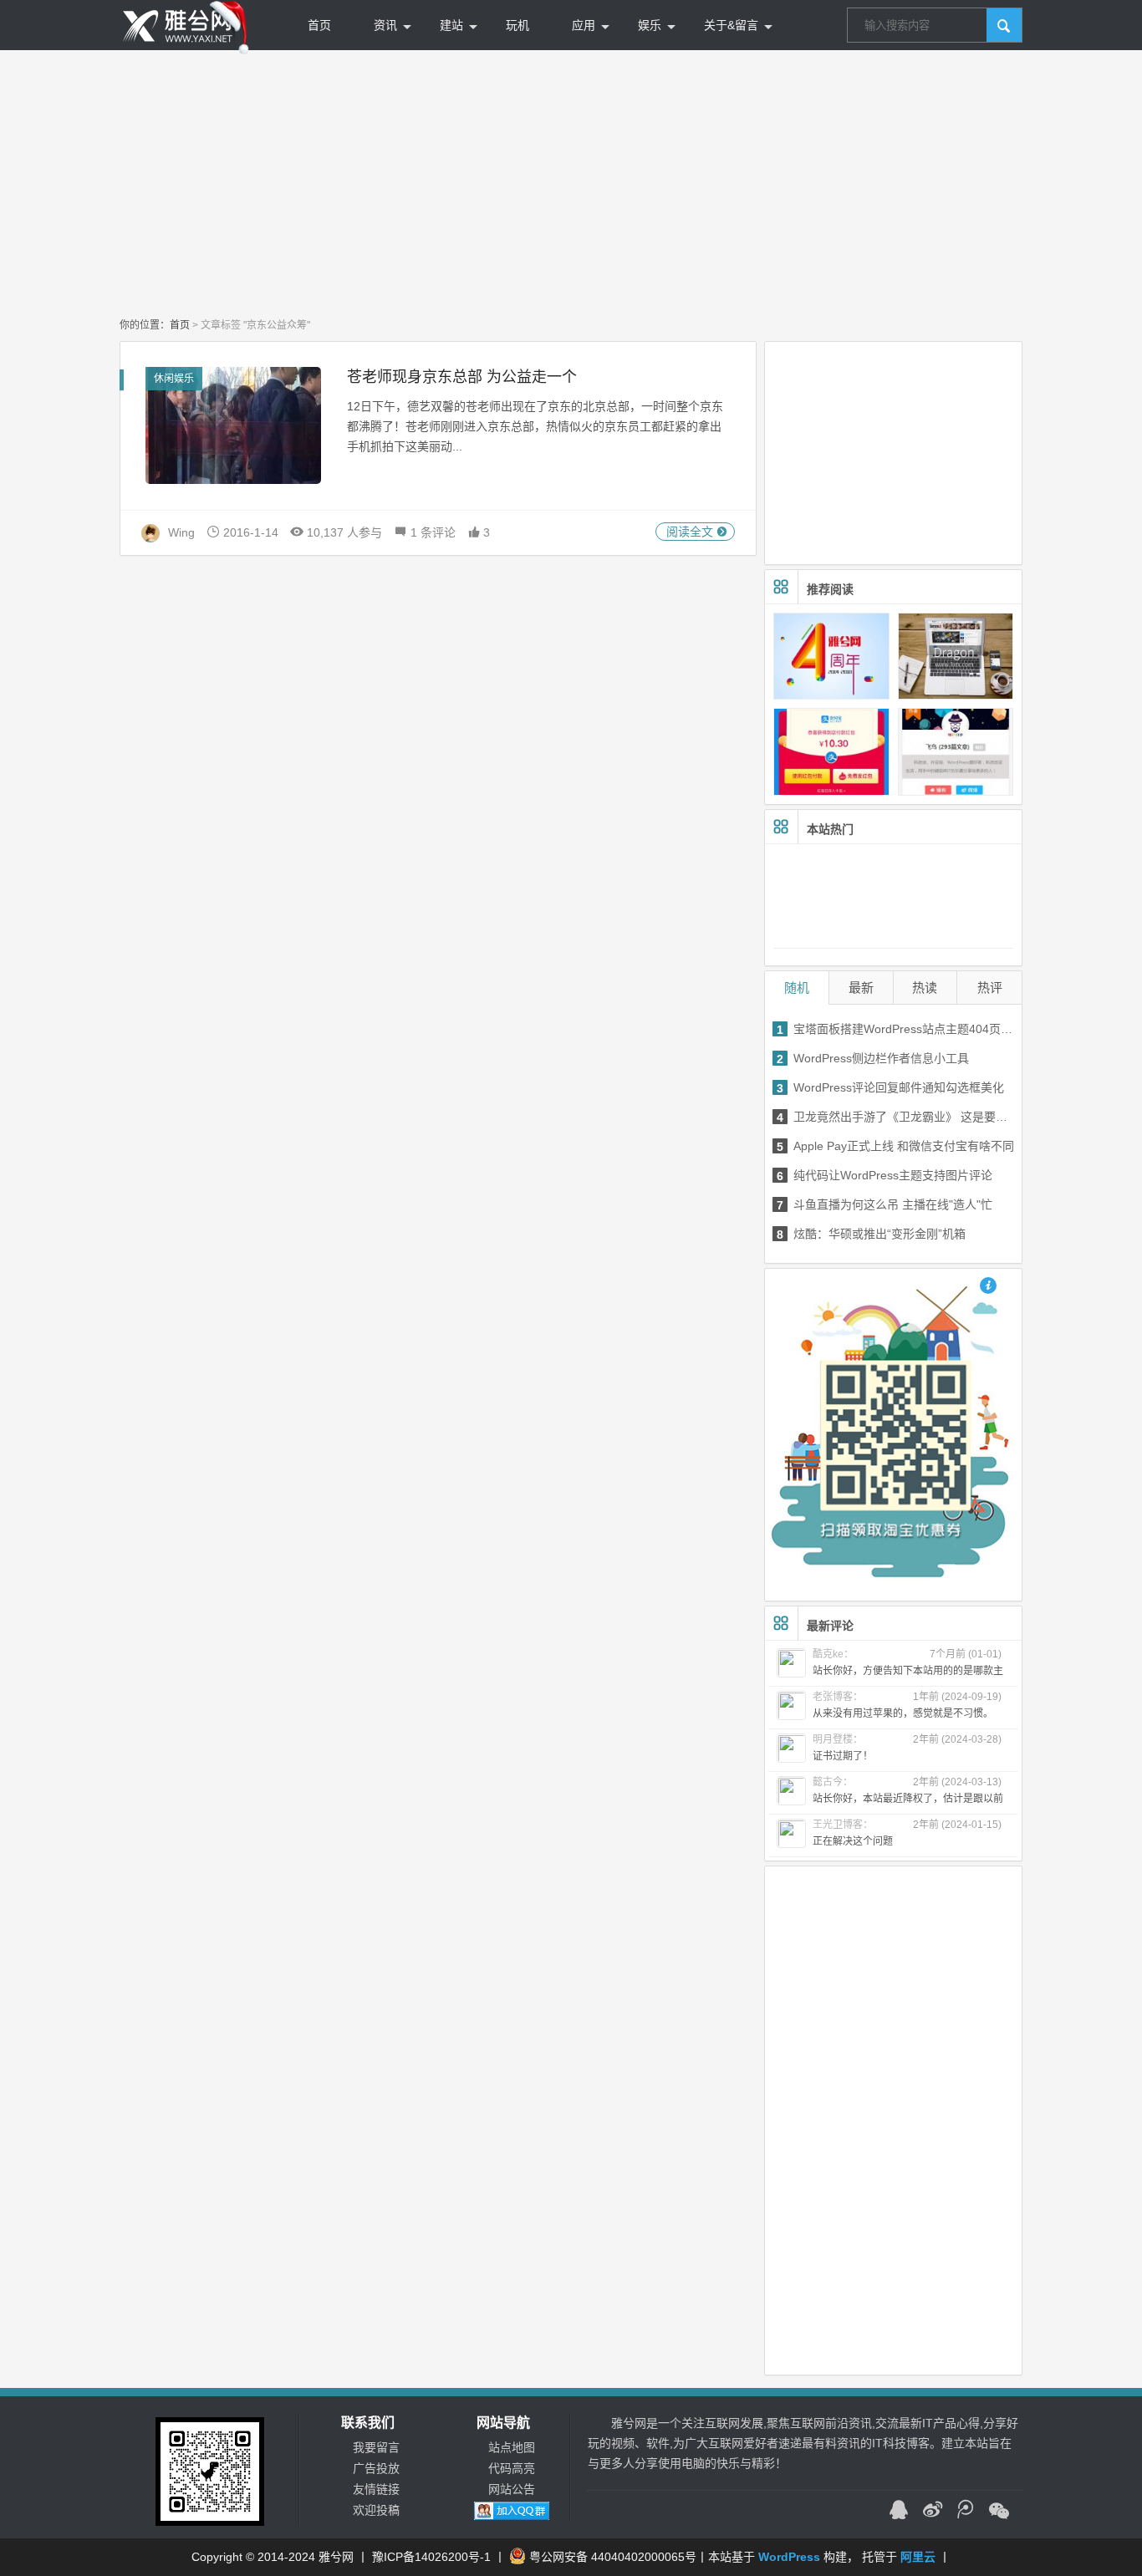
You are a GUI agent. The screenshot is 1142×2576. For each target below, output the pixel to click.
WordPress (789, 2557)
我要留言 (376, 2447)
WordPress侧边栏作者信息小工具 (873, 1059)
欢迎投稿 (376, 2510)
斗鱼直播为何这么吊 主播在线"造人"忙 (885, 1205)
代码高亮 (512, 2468)
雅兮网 (336, 2557)
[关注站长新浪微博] (932, 2512)
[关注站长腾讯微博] (966, 2512)
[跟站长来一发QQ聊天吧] (899, 2512)
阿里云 (918, 2557)
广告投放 (376, 2468)
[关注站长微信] (999, 2512)
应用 (584, 25)
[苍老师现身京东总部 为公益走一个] (233, 425)
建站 (451, 25)
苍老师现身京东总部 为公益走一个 (462, 377)
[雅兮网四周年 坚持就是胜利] (831, 656)
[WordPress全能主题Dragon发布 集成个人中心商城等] (956, 656)
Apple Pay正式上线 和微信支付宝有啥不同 (895, 1146)
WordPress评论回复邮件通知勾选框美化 (890, 1088)
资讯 (385, 25)
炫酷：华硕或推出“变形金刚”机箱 (871, 1234)
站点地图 (512, 2447)
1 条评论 (431, 532)
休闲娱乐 (174, 379)
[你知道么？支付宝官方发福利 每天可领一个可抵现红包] (831, 751)
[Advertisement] (571, 184)
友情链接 (376, 2489)
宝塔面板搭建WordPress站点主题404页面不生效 (897, 1029)
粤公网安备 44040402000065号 (613, 2557)
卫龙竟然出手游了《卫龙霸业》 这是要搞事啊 (897, 1117)
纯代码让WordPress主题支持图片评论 (885, 1176)
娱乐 (650, 25)
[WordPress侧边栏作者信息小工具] (956, 751)
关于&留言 (731, 25)
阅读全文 (691, 532)
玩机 (517, 25)
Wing (181, 532)
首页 (319, 25)
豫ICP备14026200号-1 (431, 2557)
